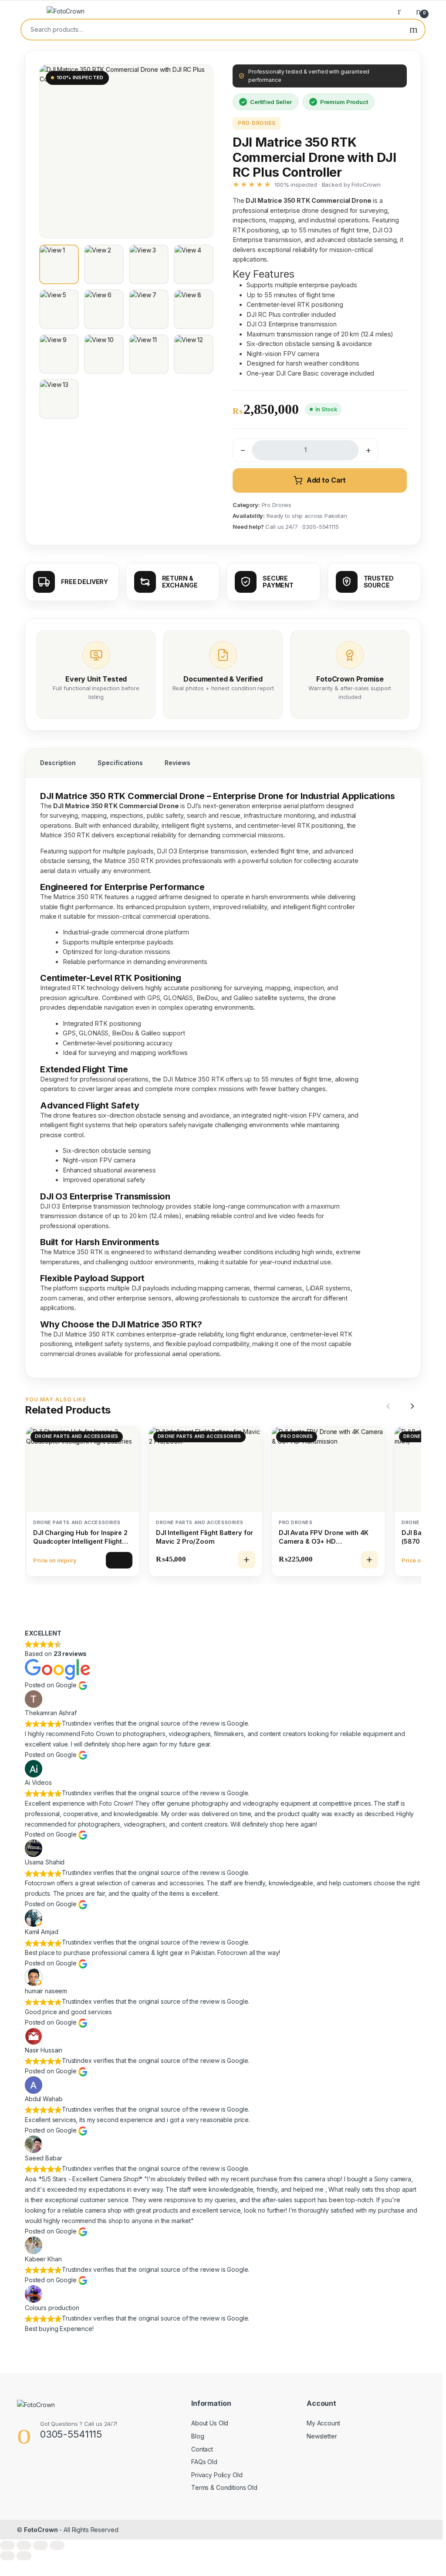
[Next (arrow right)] (24, 2556)
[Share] (41, 2545)
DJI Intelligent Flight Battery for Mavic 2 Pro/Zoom (204, 1537)
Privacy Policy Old (217, 2475)
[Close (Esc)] (57, 2545)
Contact (202, 2449)
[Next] (411, 1406)
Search (414, 30)
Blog (198, 2436)
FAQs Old (204, 2462)
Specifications (120, 763)
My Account (323, 2423)
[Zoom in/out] (7, 2545)
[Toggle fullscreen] (24, 2545)
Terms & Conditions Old (224, 2487)
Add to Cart (326, 480)
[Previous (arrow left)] (7, 2556)
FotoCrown (41, 2530)
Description (58, 763)
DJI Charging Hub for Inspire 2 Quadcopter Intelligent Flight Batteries (80, 1538)
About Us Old (210, 2423)
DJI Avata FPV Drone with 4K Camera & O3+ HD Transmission (324, 1537)
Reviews (177, 763)
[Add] (247, 1560)
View (119, 1560)
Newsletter (322, 2436)
